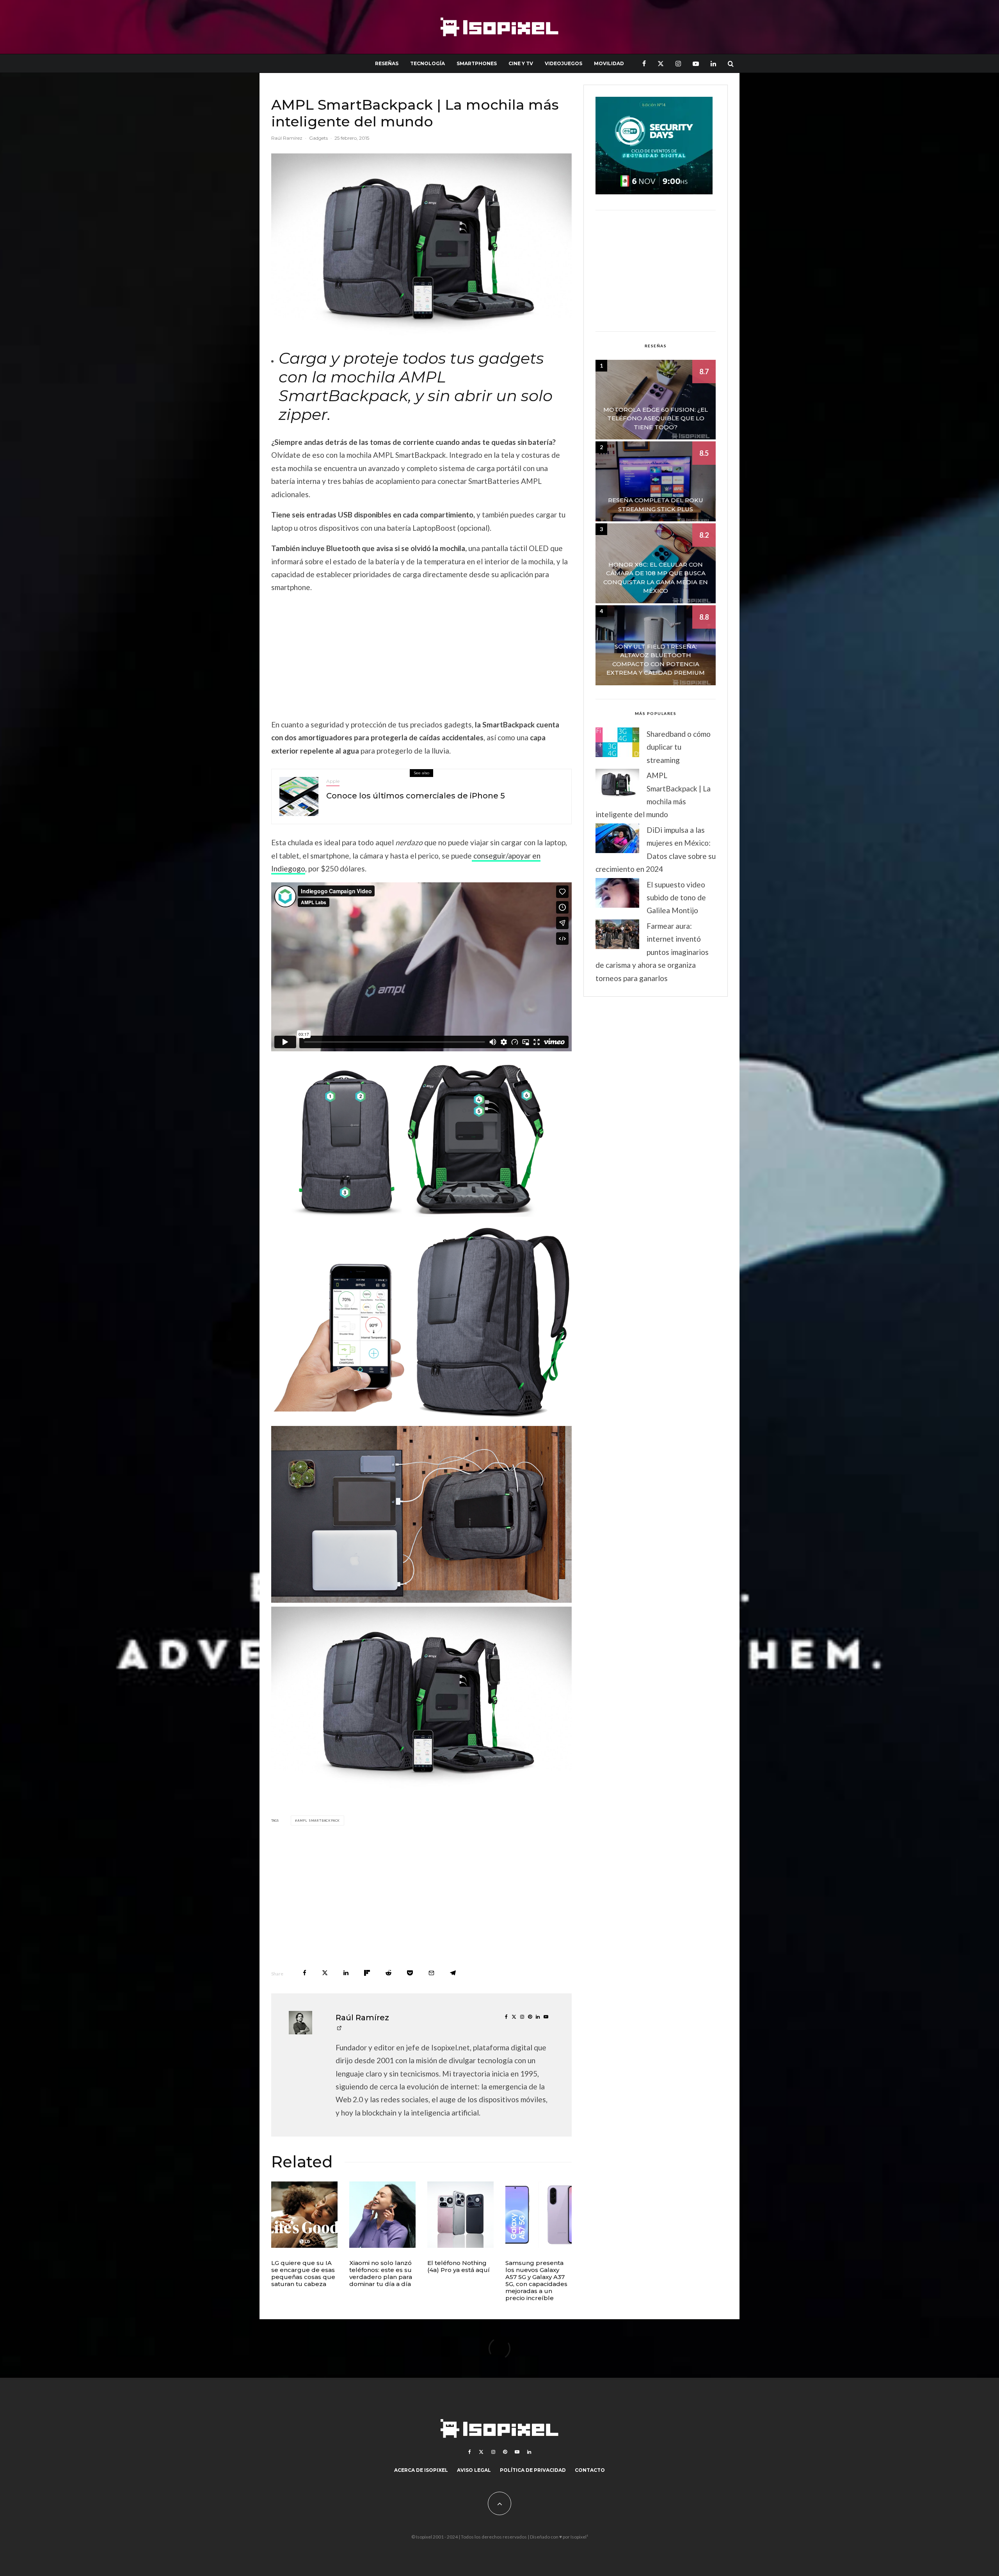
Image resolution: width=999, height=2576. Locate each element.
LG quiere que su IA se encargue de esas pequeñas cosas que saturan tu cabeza (303, 2274)
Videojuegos (563, 63)
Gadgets (318, 138)
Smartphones (477, 63)
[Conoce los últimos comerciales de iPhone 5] (299, 796)
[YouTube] (696, 63)
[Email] (431, 1973)
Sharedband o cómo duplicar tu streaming (679, 747)
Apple (333, 781)
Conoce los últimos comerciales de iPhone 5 (416, 796)
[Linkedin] (713, 63)
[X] (661, 63)
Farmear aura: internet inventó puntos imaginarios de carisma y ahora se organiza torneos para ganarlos (652, 952)
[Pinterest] (505, 2452)
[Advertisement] (421, 656)
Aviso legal (474, 2470)
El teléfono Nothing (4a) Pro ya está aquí (459, 2267)
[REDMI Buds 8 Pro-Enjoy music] (382, 2215)
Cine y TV (521, 63)
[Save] (410, 1973)
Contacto (590, 2470)
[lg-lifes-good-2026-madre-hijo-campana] (304, 2215)
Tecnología (428, 63)
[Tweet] (325, 1973)
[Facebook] (644, 63)
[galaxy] (539, 2215)
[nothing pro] (460, 2215)
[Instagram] (678, 63)
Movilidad (609, 63)
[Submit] (388, 1973)
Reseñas (387, 63)
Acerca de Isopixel (421, 2470)
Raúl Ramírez (287, 138)
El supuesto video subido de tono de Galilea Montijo (676, 898)
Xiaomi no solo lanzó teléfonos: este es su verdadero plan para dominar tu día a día (381, 2274)
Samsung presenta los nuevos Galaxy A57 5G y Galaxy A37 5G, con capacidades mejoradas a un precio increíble (536, 2281)
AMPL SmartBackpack (319, 1820)
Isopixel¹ (579, 2537)
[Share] (305, 1973)
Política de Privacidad (533, 2470)
